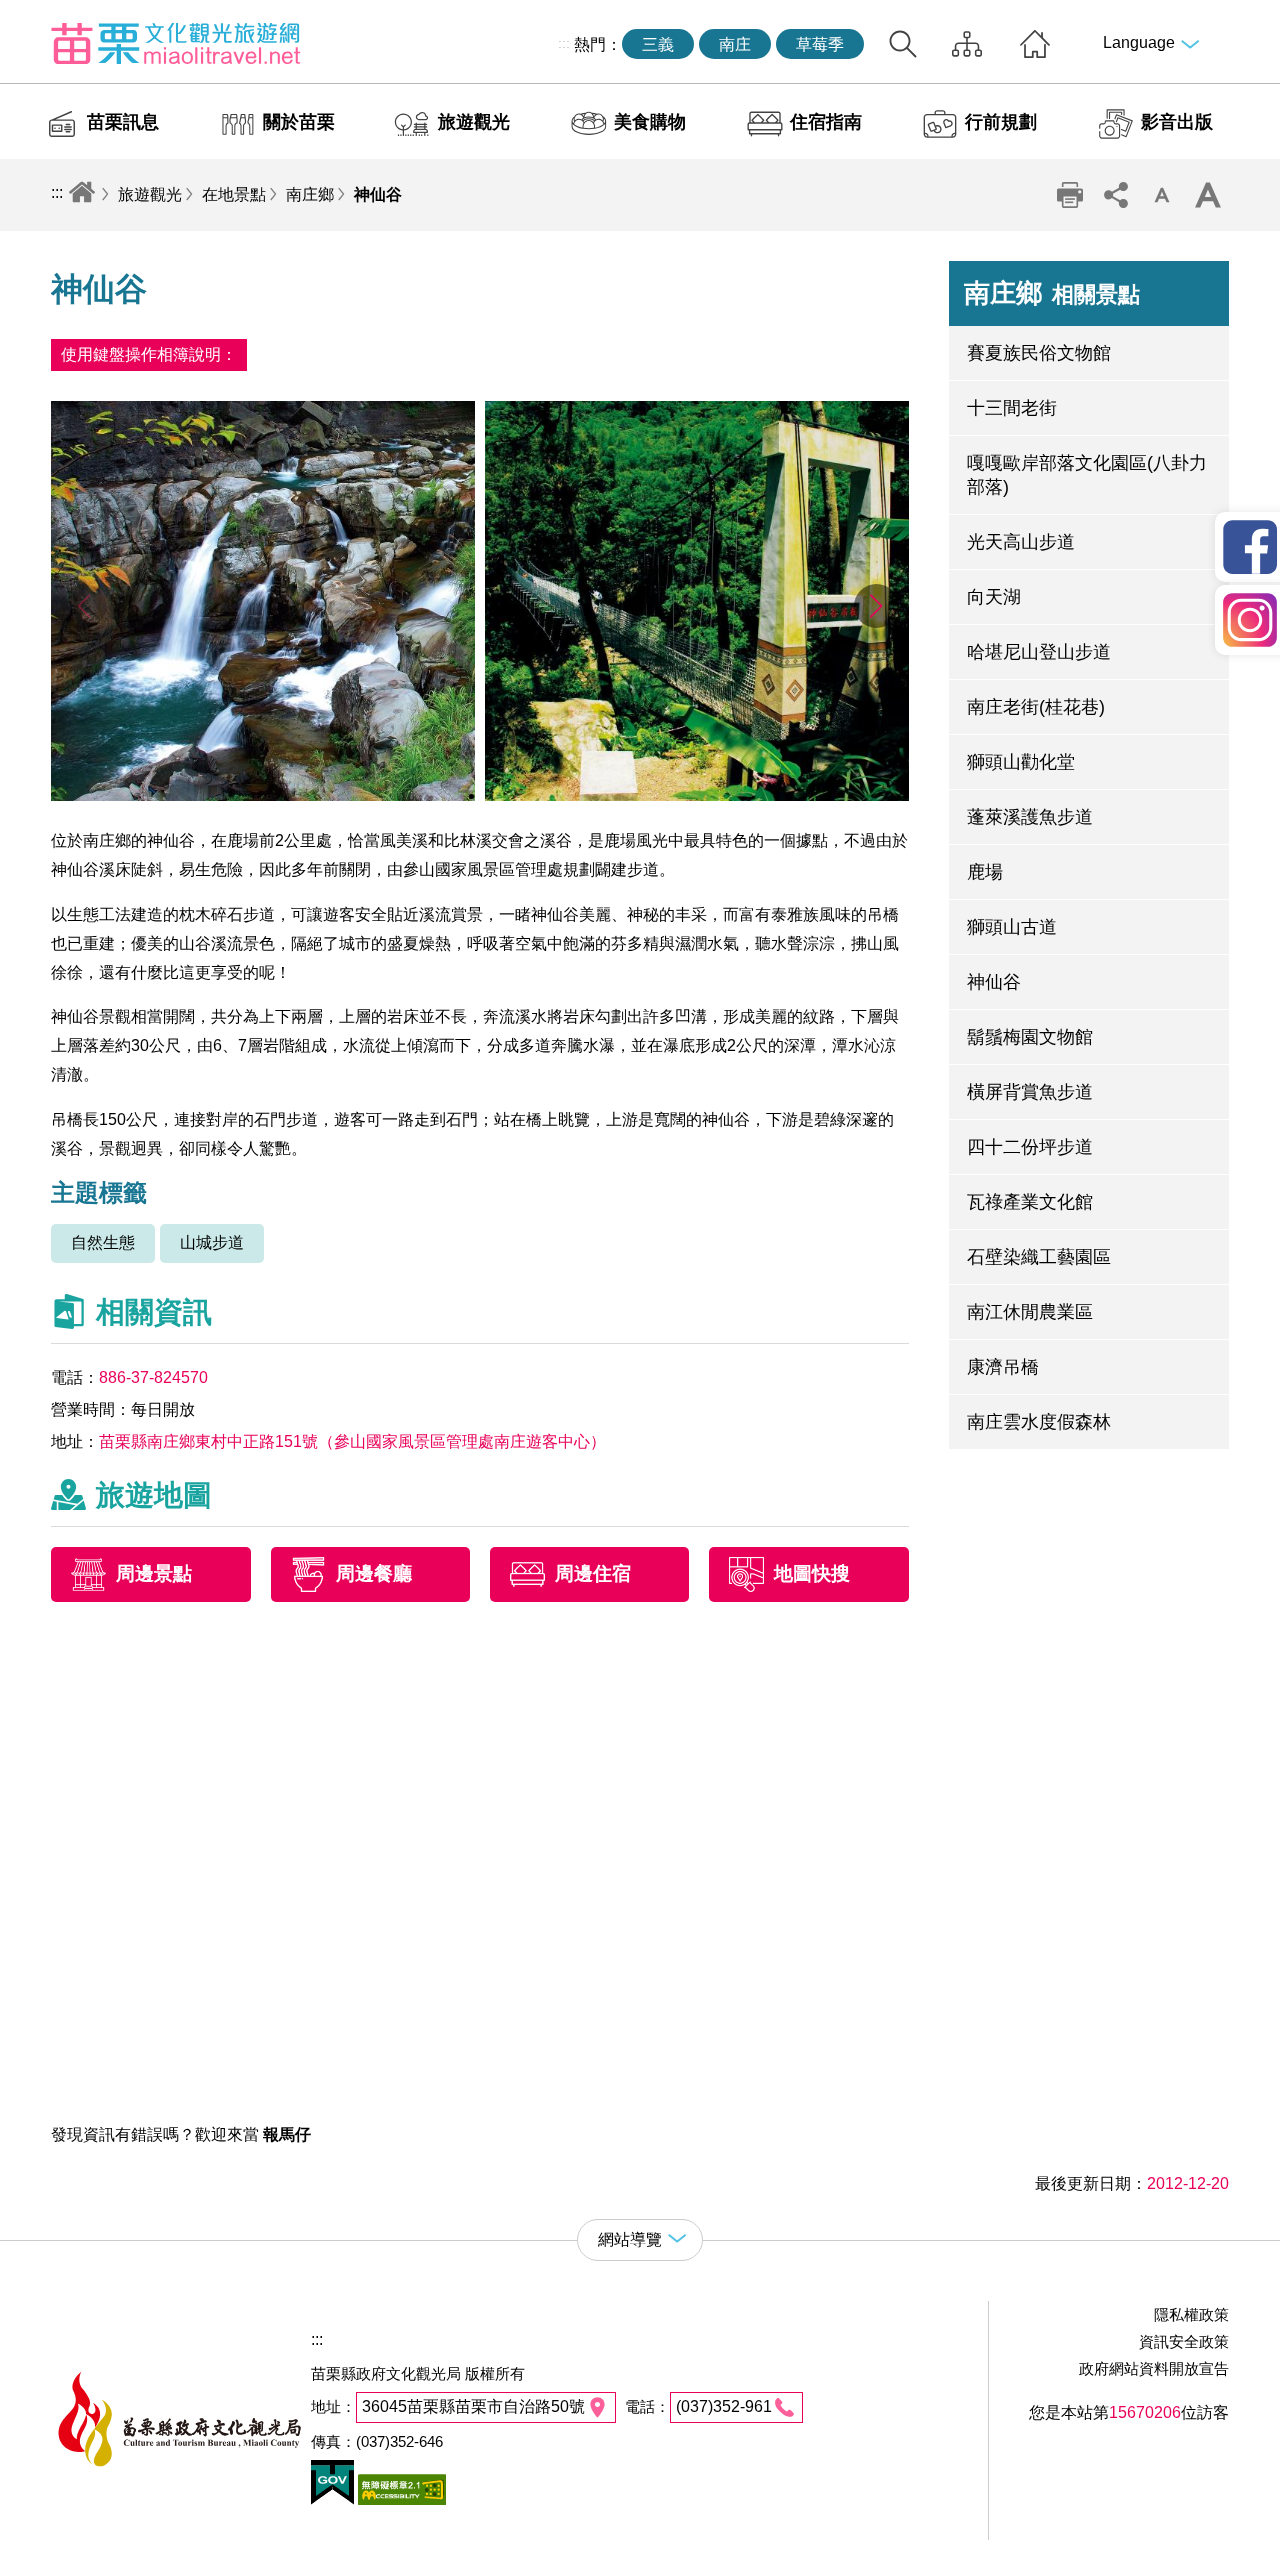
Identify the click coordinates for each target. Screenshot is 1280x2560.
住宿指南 (826, 122)
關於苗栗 (299, 122)
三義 (658, 44)
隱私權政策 (1191, 2314)
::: (564, 43)
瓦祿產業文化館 (1030, 1202)
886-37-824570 (153, 1377)
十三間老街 (1012, 408)
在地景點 (234, 194)
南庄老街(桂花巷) (1036, 707)
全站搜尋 (903, 44)
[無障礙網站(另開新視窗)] (400, 2499)
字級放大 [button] (1208, 195)
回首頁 (1035, 44)
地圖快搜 (812, 1574)
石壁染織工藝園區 (1039, 1257)
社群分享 (1116, 195)
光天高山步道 (1021, 542)
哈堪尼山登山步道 (1039, 652)
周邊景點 (154, 1574)
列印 (1070, 195)
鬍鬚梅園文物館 (1030, 1037)
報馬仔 (287, 2134)
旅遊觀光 (474, 122)
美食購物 (650, 122)
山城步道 (212, 1242)
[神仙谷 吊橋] (697, 795)
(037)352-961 (724, 2406)
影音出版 (1177, 122)
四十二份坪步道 (1030, 1147)
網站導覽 (967, 44)
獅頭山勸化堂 (1021, 762)
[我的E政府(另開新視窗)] (332, 2499)
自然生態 (103, 1242)
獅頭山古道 (1012, 927)
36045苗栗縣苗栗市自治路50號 (473, 2406)
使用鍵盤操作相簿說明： (149, 354)
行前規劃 (1001, 122)
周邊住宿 (593, 1574)
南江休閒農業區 (1030, 1312)
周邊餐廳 (374, 1574)
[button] (876, 606)
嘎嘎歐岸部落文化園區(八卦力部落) (1087, 475)
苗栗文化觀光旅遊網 (176, 43)
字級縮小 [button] (1162, 195)
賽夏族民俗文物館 (1039, 353)
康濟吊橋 (1003, 1367)
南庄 (735, 44)
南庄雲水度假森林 (1039, 1422)
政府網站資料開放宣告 (1154, 2368)
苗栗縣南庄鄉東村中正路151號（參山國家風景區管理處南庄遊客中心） (352, 1441)
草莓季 (820, 44)
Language (1139, 42)
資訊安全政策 (1184, 2341)
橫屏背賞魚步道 (1030, 1092)
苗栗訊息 (123, 122)
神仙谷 (378, 194)
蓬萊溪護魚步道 (1030, 817)
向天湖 (994, 597)
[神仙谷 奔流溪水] (263, 795)
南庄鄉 (310, 194)
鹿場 (985, 872)
